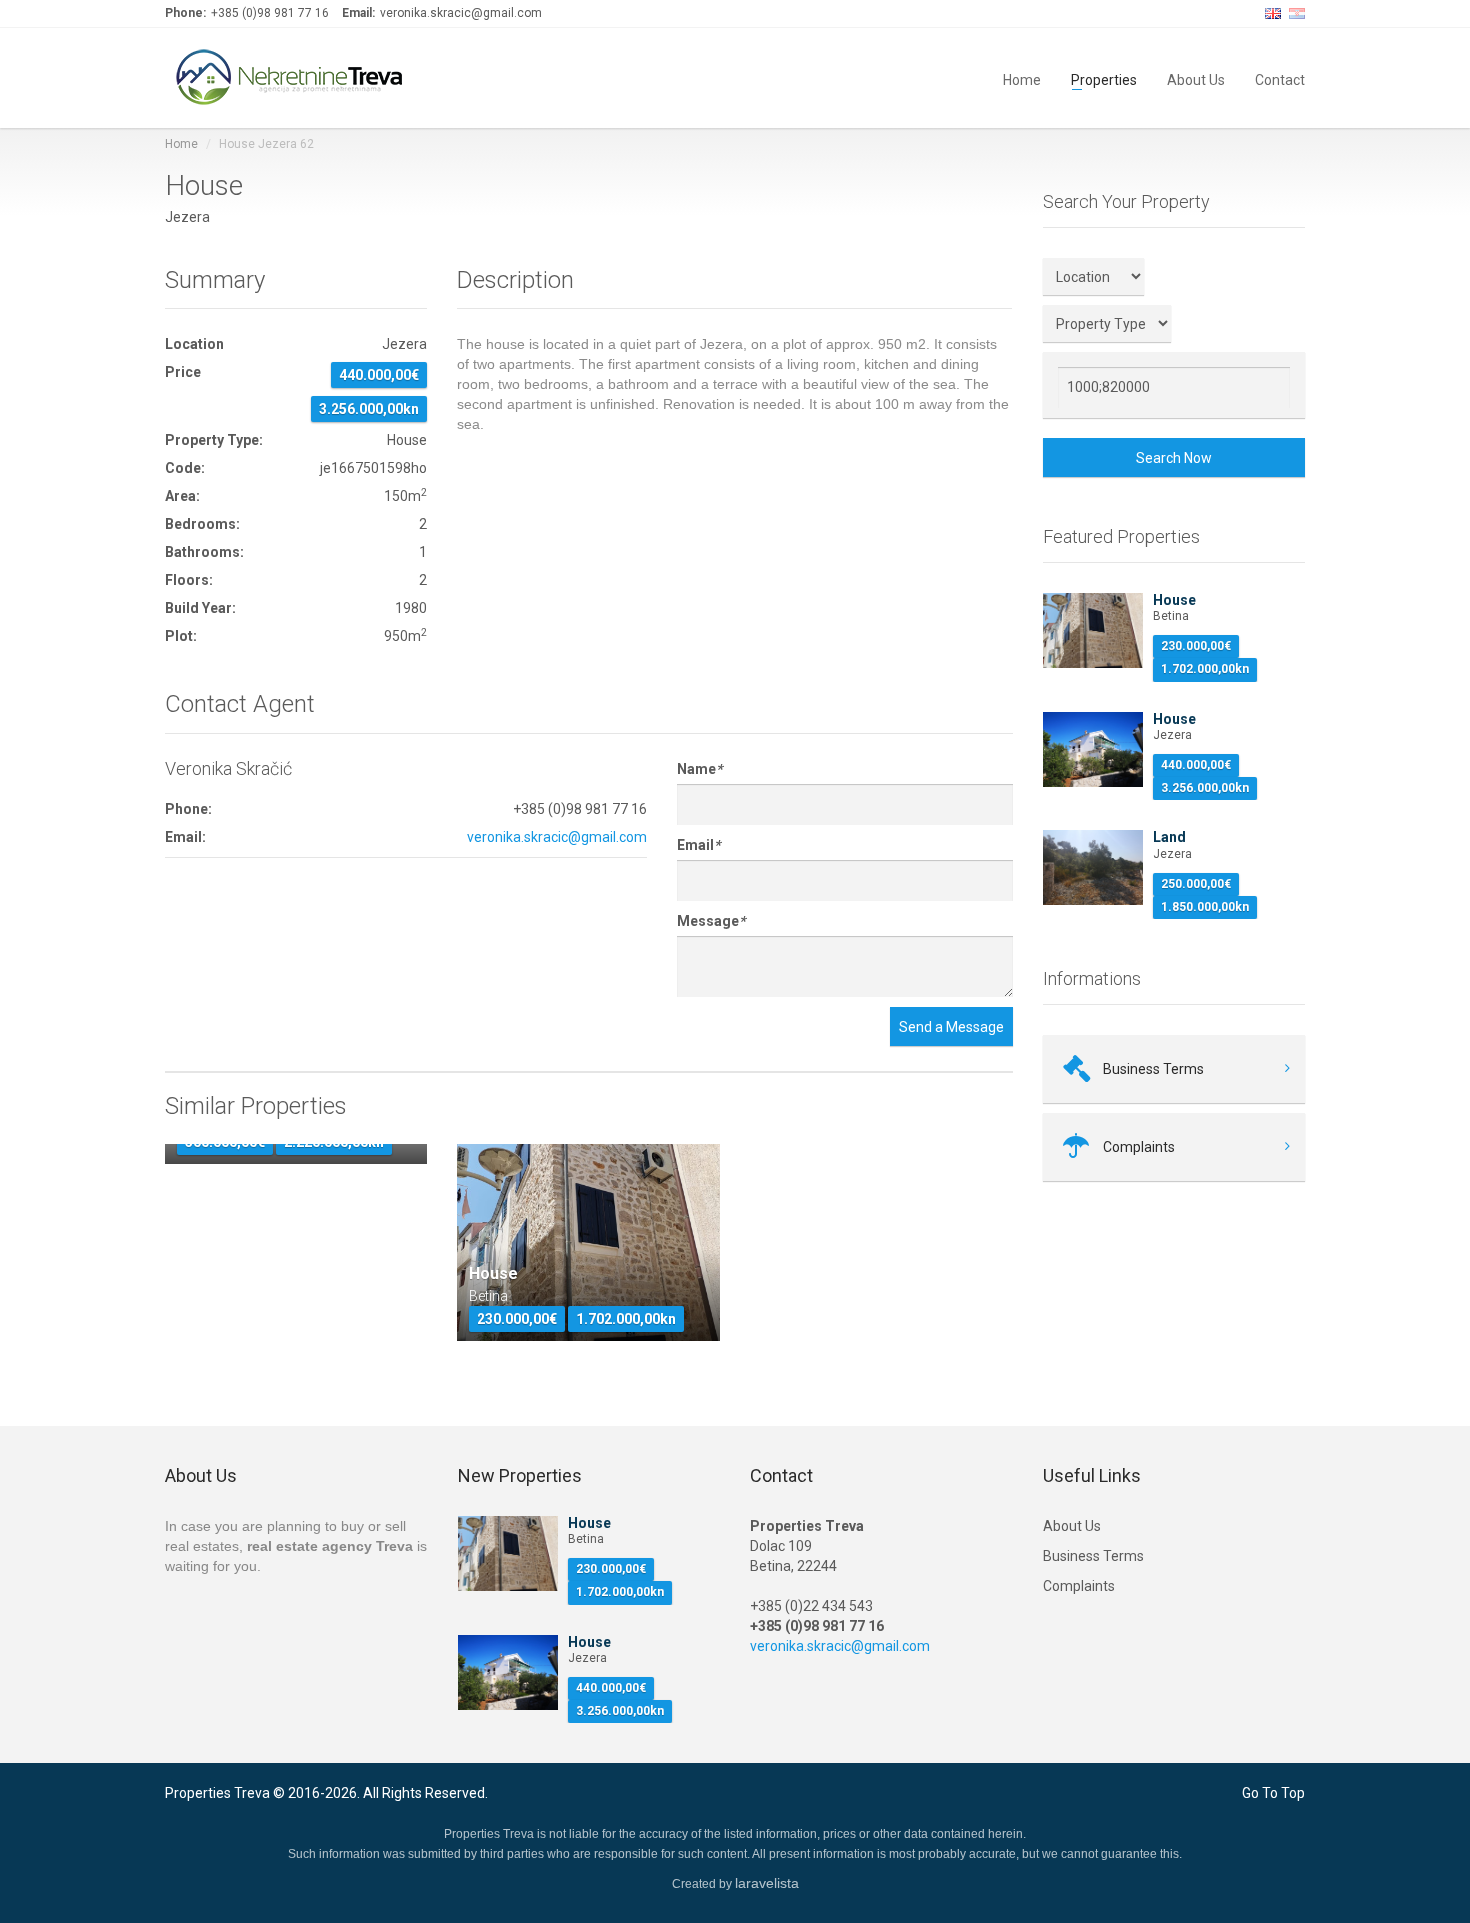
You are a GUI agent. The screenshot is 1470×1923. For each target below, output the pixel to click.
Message (711, 921)
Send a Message (951, 1027)
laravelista (767, 1883)
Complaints (1079, 1586)
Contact (1280, 78)
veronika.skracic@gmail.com (557, 837)
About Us (1196, 78)
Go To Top (1273, 1793)
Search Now (1174, 458)
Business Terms (1093, 1556)
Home (1022, 78)
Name (699, 769)
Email (698, 845)
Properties (1104, 78)
